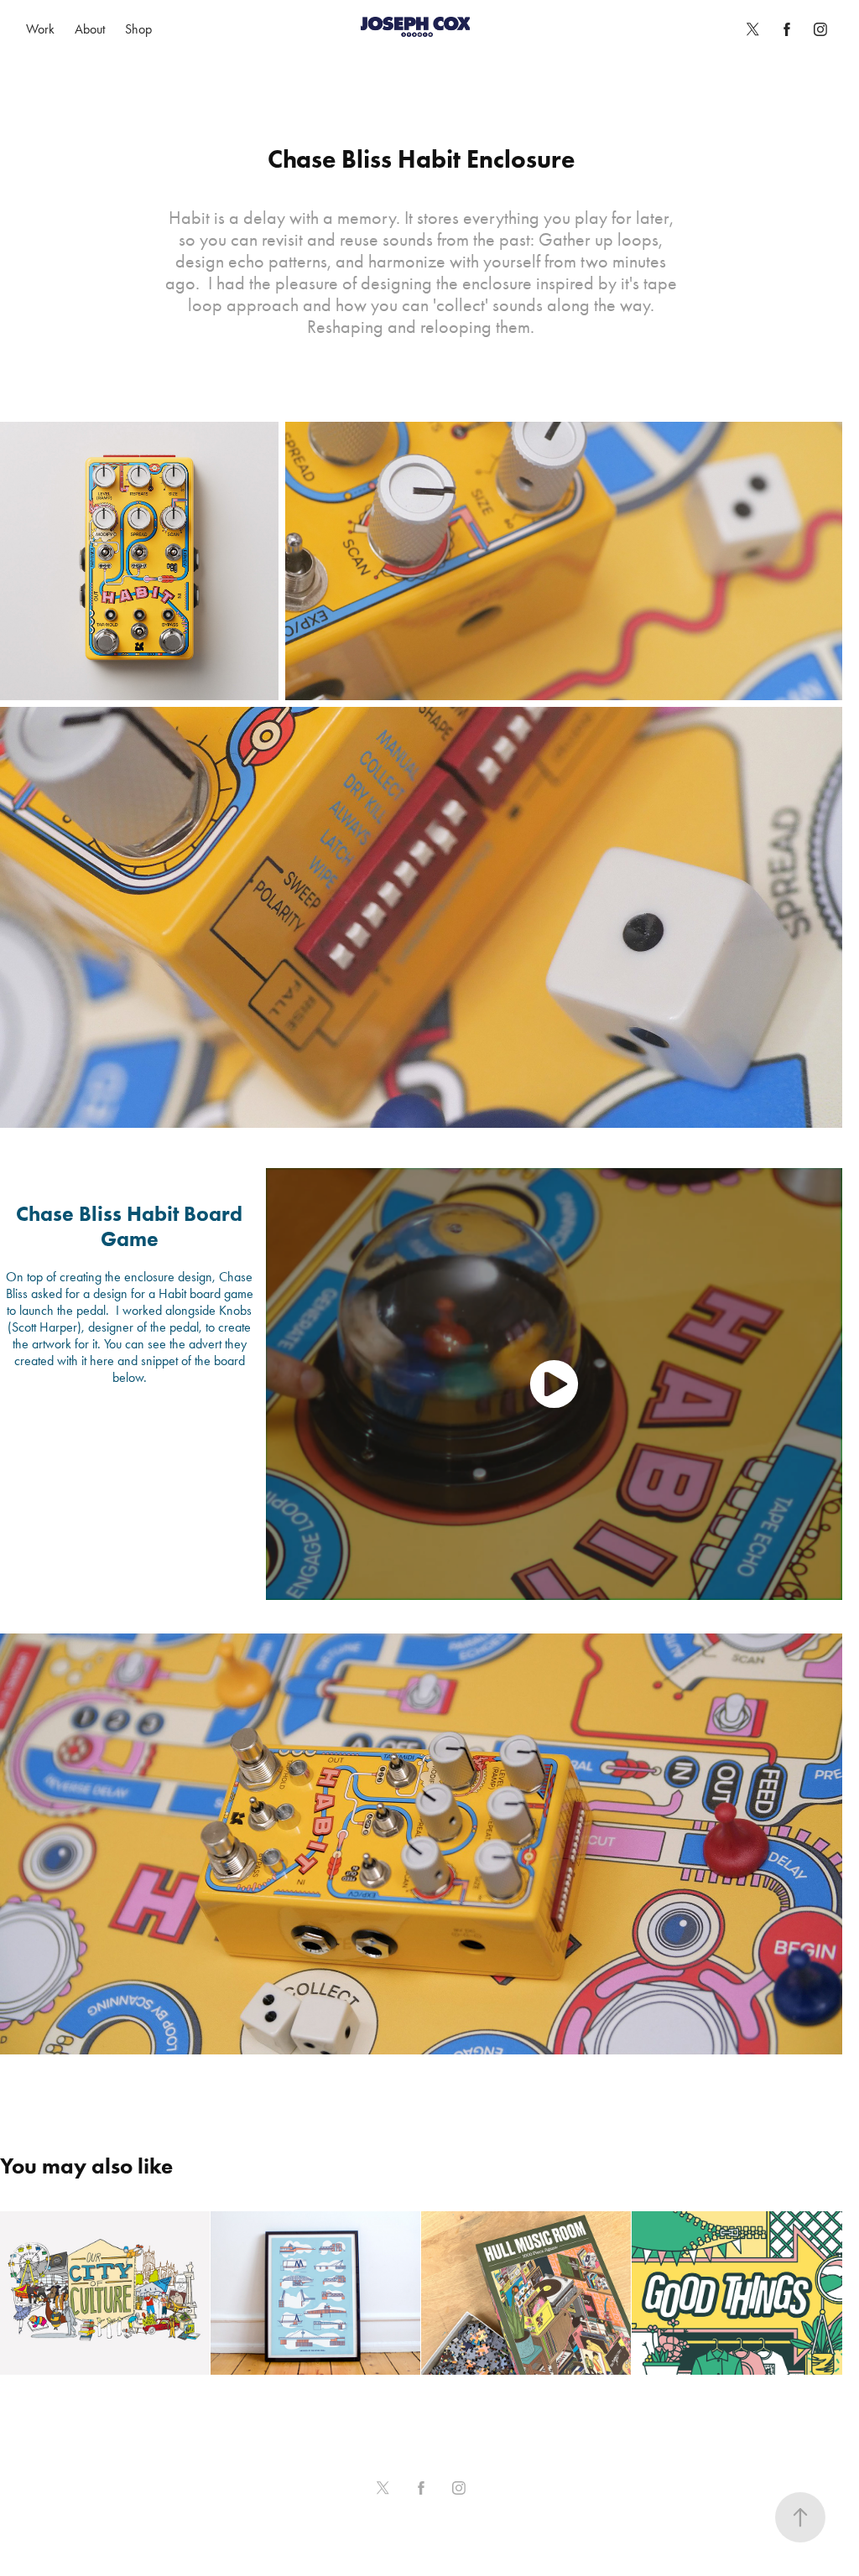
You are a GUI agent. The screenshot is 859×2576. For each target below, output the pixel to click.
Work (40, 29)
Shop (138, 29)
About (90, 29)
